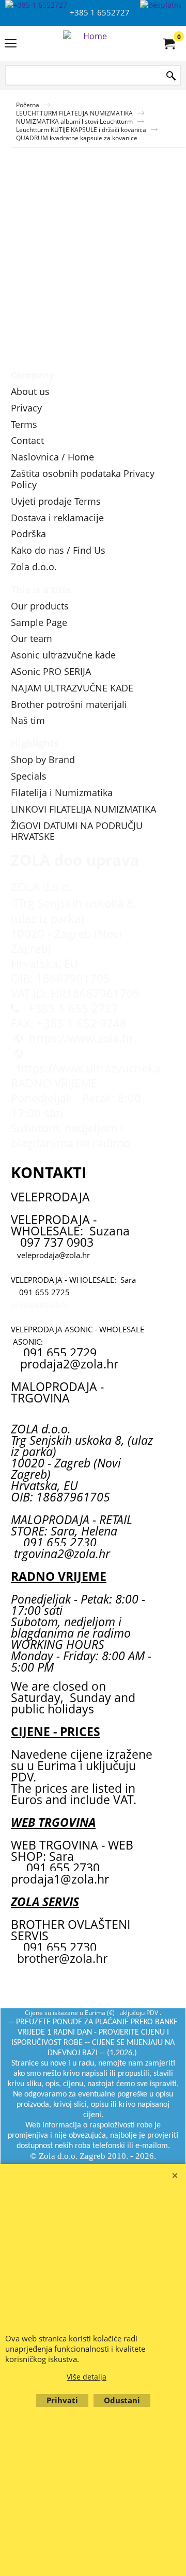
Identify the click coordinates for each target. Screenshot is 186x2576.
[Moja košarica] (168, 43)
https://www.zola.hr (81, 1038)
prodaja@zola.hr (40, 1304)
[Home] (91, 43)
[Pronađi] (171, 76)
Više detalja (87, 2377)
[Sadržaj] (11, 44)
